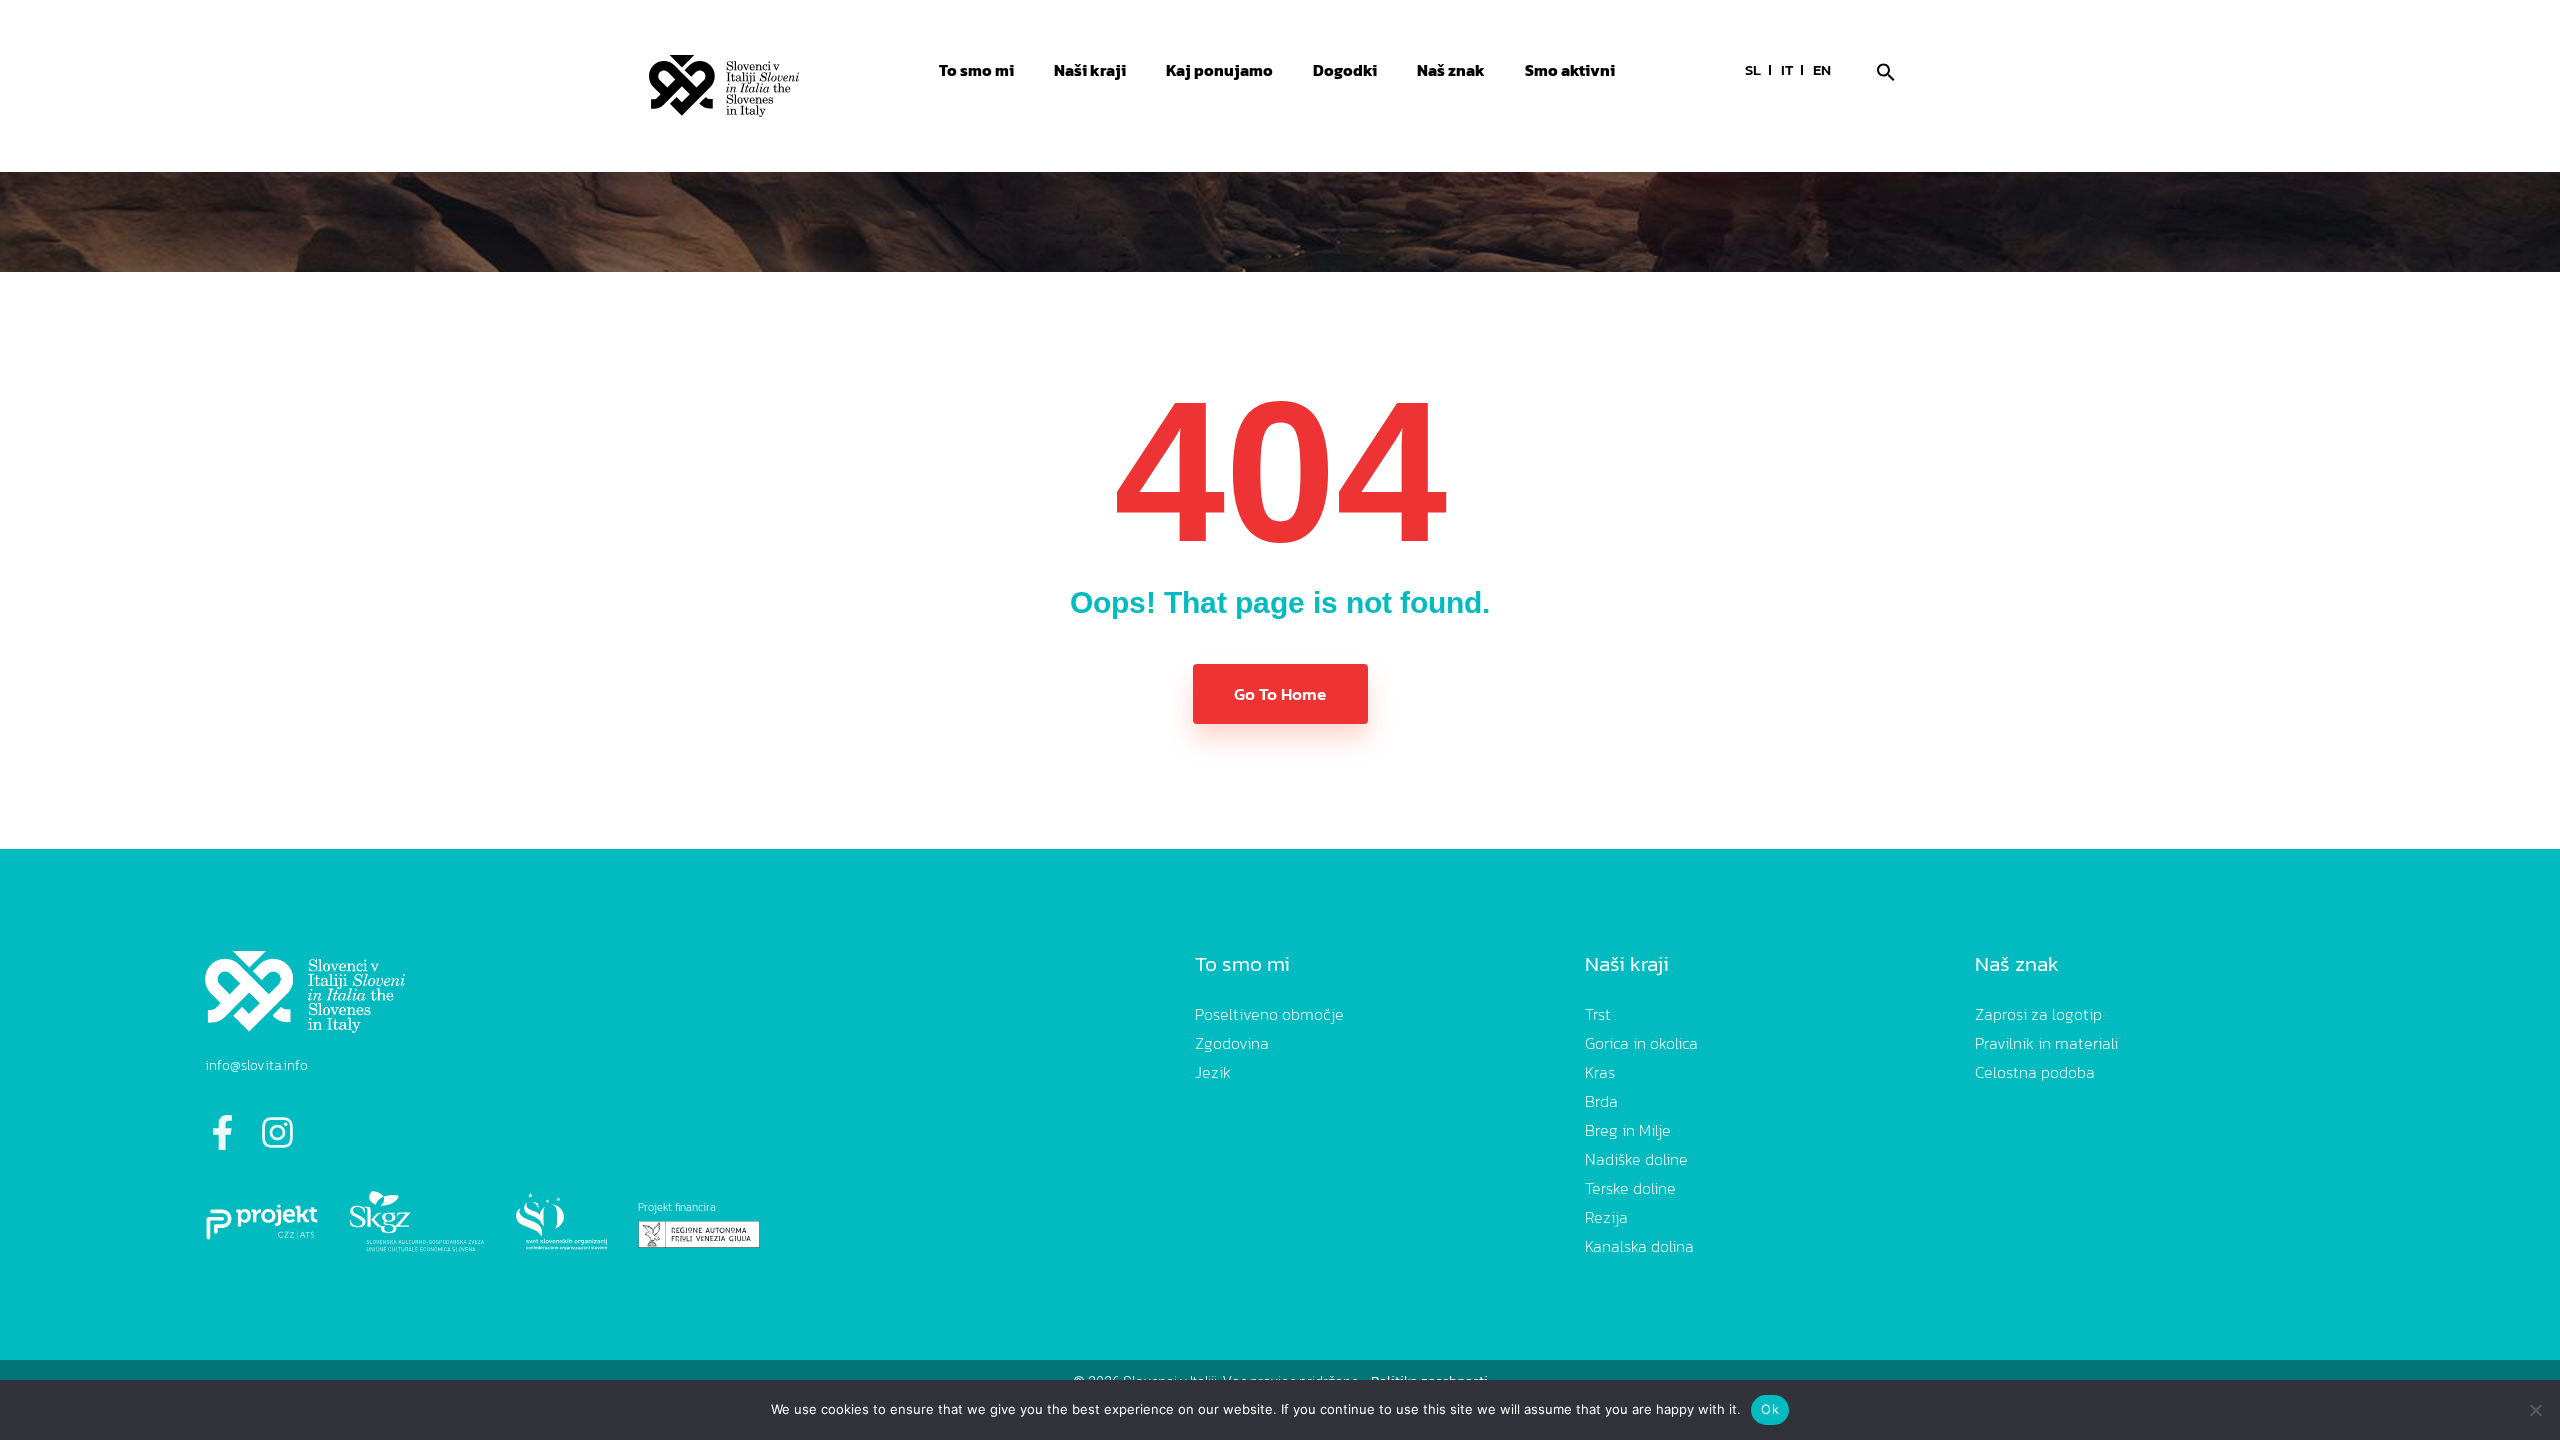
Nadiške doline (1636, 1159)
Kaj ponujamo (1219, 70)
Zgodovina (1232, 1043)
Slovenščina (1753, 72)
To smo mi (976, 70)
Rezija (1606, 1217)
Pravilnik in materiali (2046, 1043)
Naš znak (1451, 70)
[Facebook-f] (222, 1132)
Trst (1598, 1014)
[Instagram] (277, 1132)
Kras (1600, 1072)
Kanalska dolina (1639, 1246)
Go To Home (1280, 694)
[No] (2535, 1410)
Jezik (1213, 1072)
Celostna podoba (2035, 1072)
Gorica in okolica (1641, 1043)
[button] (1886, 70)
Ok (1770, 1409)
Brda (1601, 1101)
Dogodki (1345, 70)
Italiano (1787, 72)
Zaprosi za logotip (2038, 1014)
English (1822, 72)
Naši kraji (1090, 70)
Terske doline (1630, 1188)
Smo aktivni (1570, 70)
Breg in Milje (1628, 1130)
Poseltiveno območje (1269, 1014)
